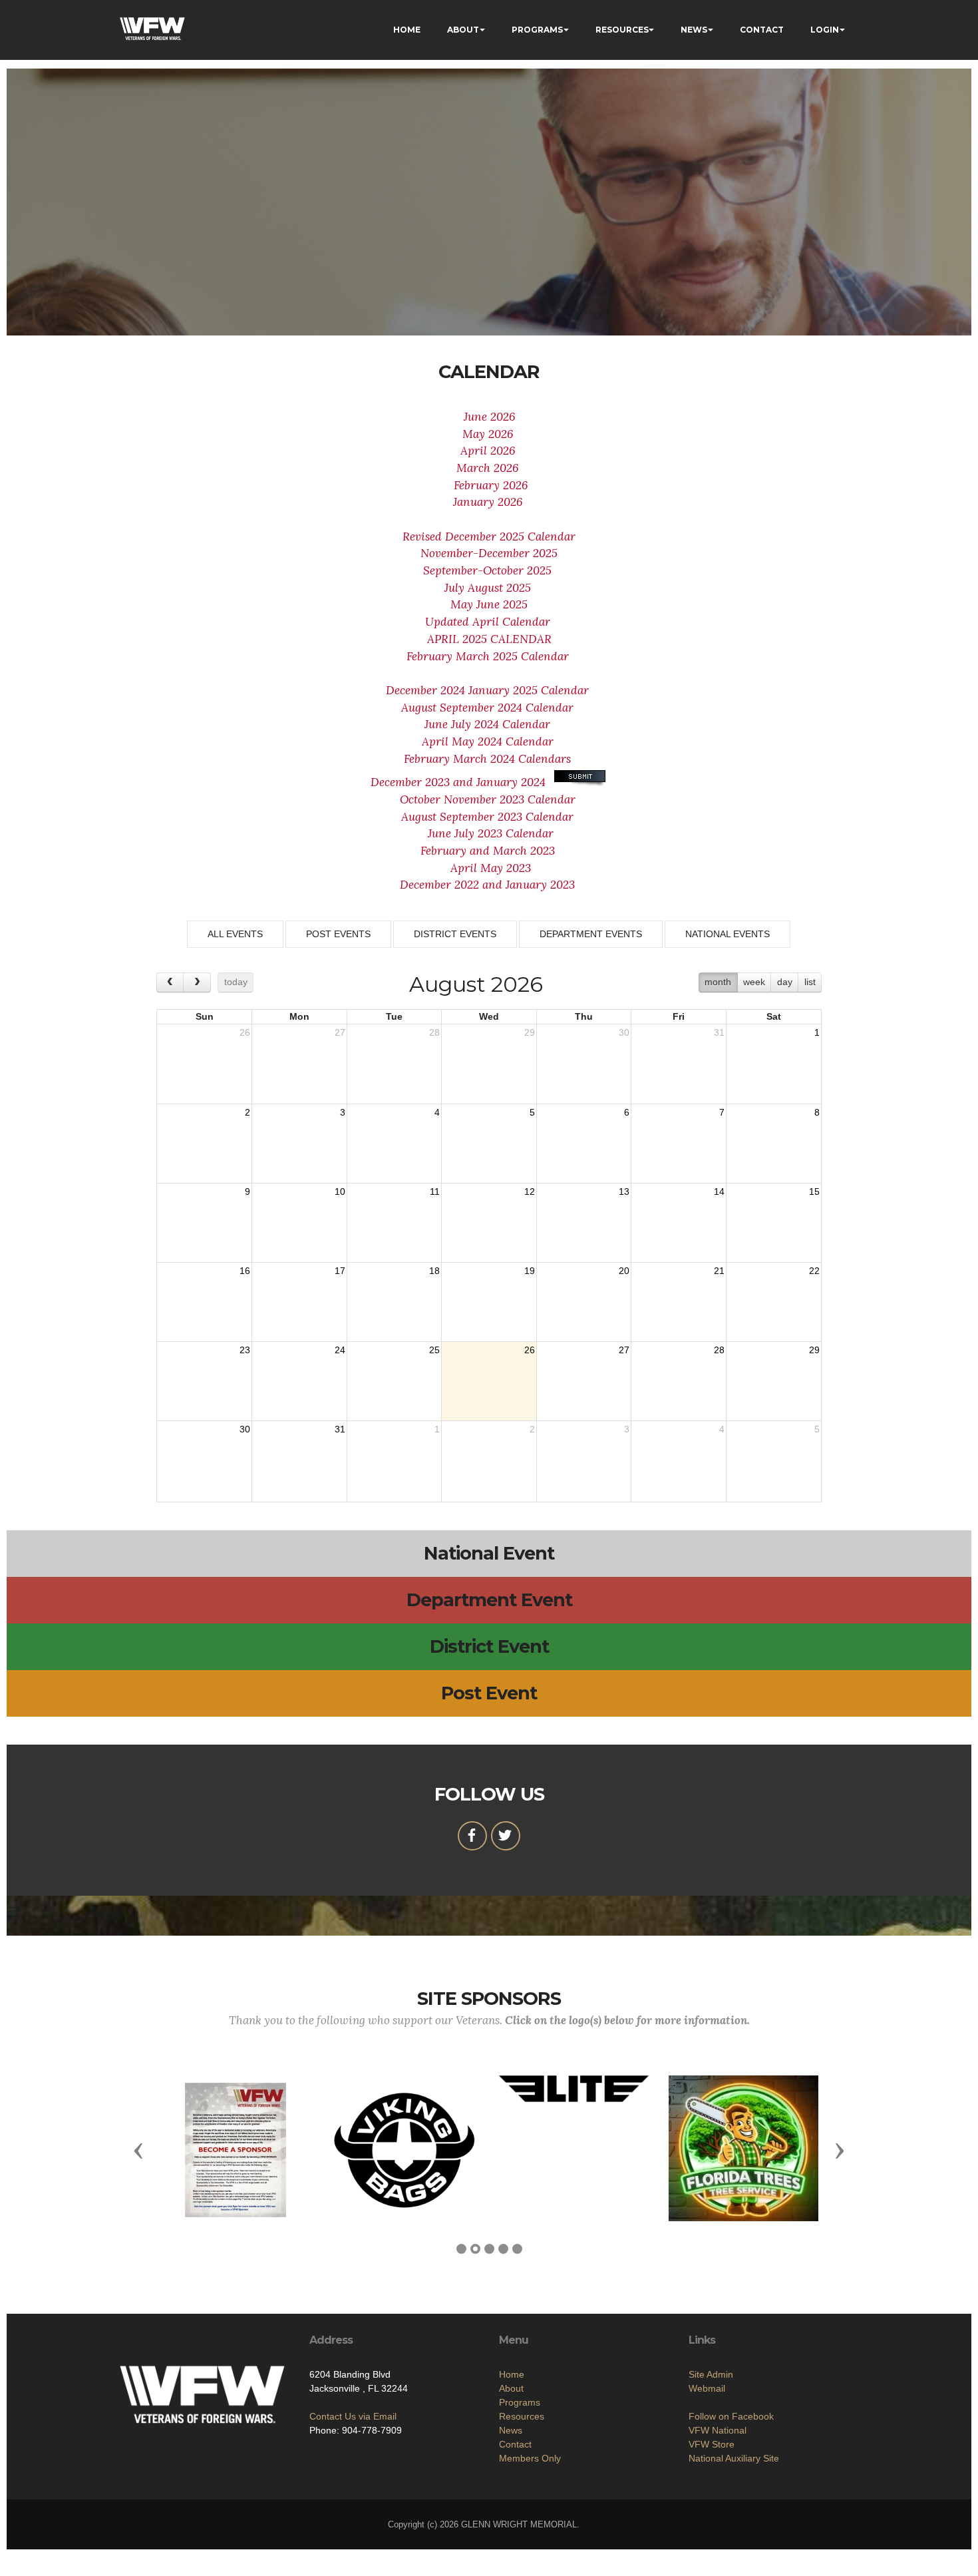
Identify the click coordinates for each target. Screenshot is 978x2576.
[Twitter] (506, 1836)
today (236, 982)
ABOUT (463, 30)
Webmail (707, 2388)
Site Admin (711, 2374)
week (754, 982)
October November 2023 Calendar (489, 799)
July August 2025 (489, 588)
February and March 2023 (488, 851)
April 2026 (489, 451)
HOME (407, 30)
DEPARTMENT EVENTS (591, 934)
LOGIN (825, 30)
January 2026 (489, 502)
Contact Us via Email (353, 2416)
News (511, 2430)
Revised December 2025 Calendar (489, 537)
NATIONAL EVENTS (728, 934)
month (718, 982)
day (785, 982)
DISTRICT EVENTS (455, 934)
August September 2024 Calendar (489, 708)
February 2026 (489, 485)
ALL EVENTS (235, 934)
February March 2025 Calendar (488, 656)
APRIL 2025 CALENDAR (489, 639)
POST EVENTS (338, 934)
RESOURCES (622, 30)
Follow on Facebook (731, 2416)
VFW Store (712, 2444)
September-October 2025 (489, 570)
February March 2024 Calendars (487, 759)
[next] (197, 982)
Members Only (530, 2458)
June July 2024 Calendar (489, 724)
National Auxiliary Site (734, 2458)
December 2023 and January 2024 (460, 782)
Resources (522, 2416)
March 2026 (489, 468)
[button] (138, 2150)
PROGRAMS (537, 30)
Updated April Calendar (489, 622)
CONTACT (762, 30)
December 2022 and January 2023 (487, 885)
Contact (515, 2444)
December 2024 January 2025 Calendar (489, 690)
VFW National (718, 2430)
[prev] (170, 982)
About (511, 2388)
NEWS (694, 30)
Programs (520, 2402)
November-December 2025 (489, 553)
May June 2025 (489, 604)
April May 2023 (491, 868)
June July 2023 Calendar (491, 833)
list (810, 982)
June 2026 (489, 417)
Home (512, 2374)
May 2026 (489, 434)
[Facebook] (472, 1836)
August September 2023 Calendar (489, 817)
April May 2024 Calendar (489, 742)
